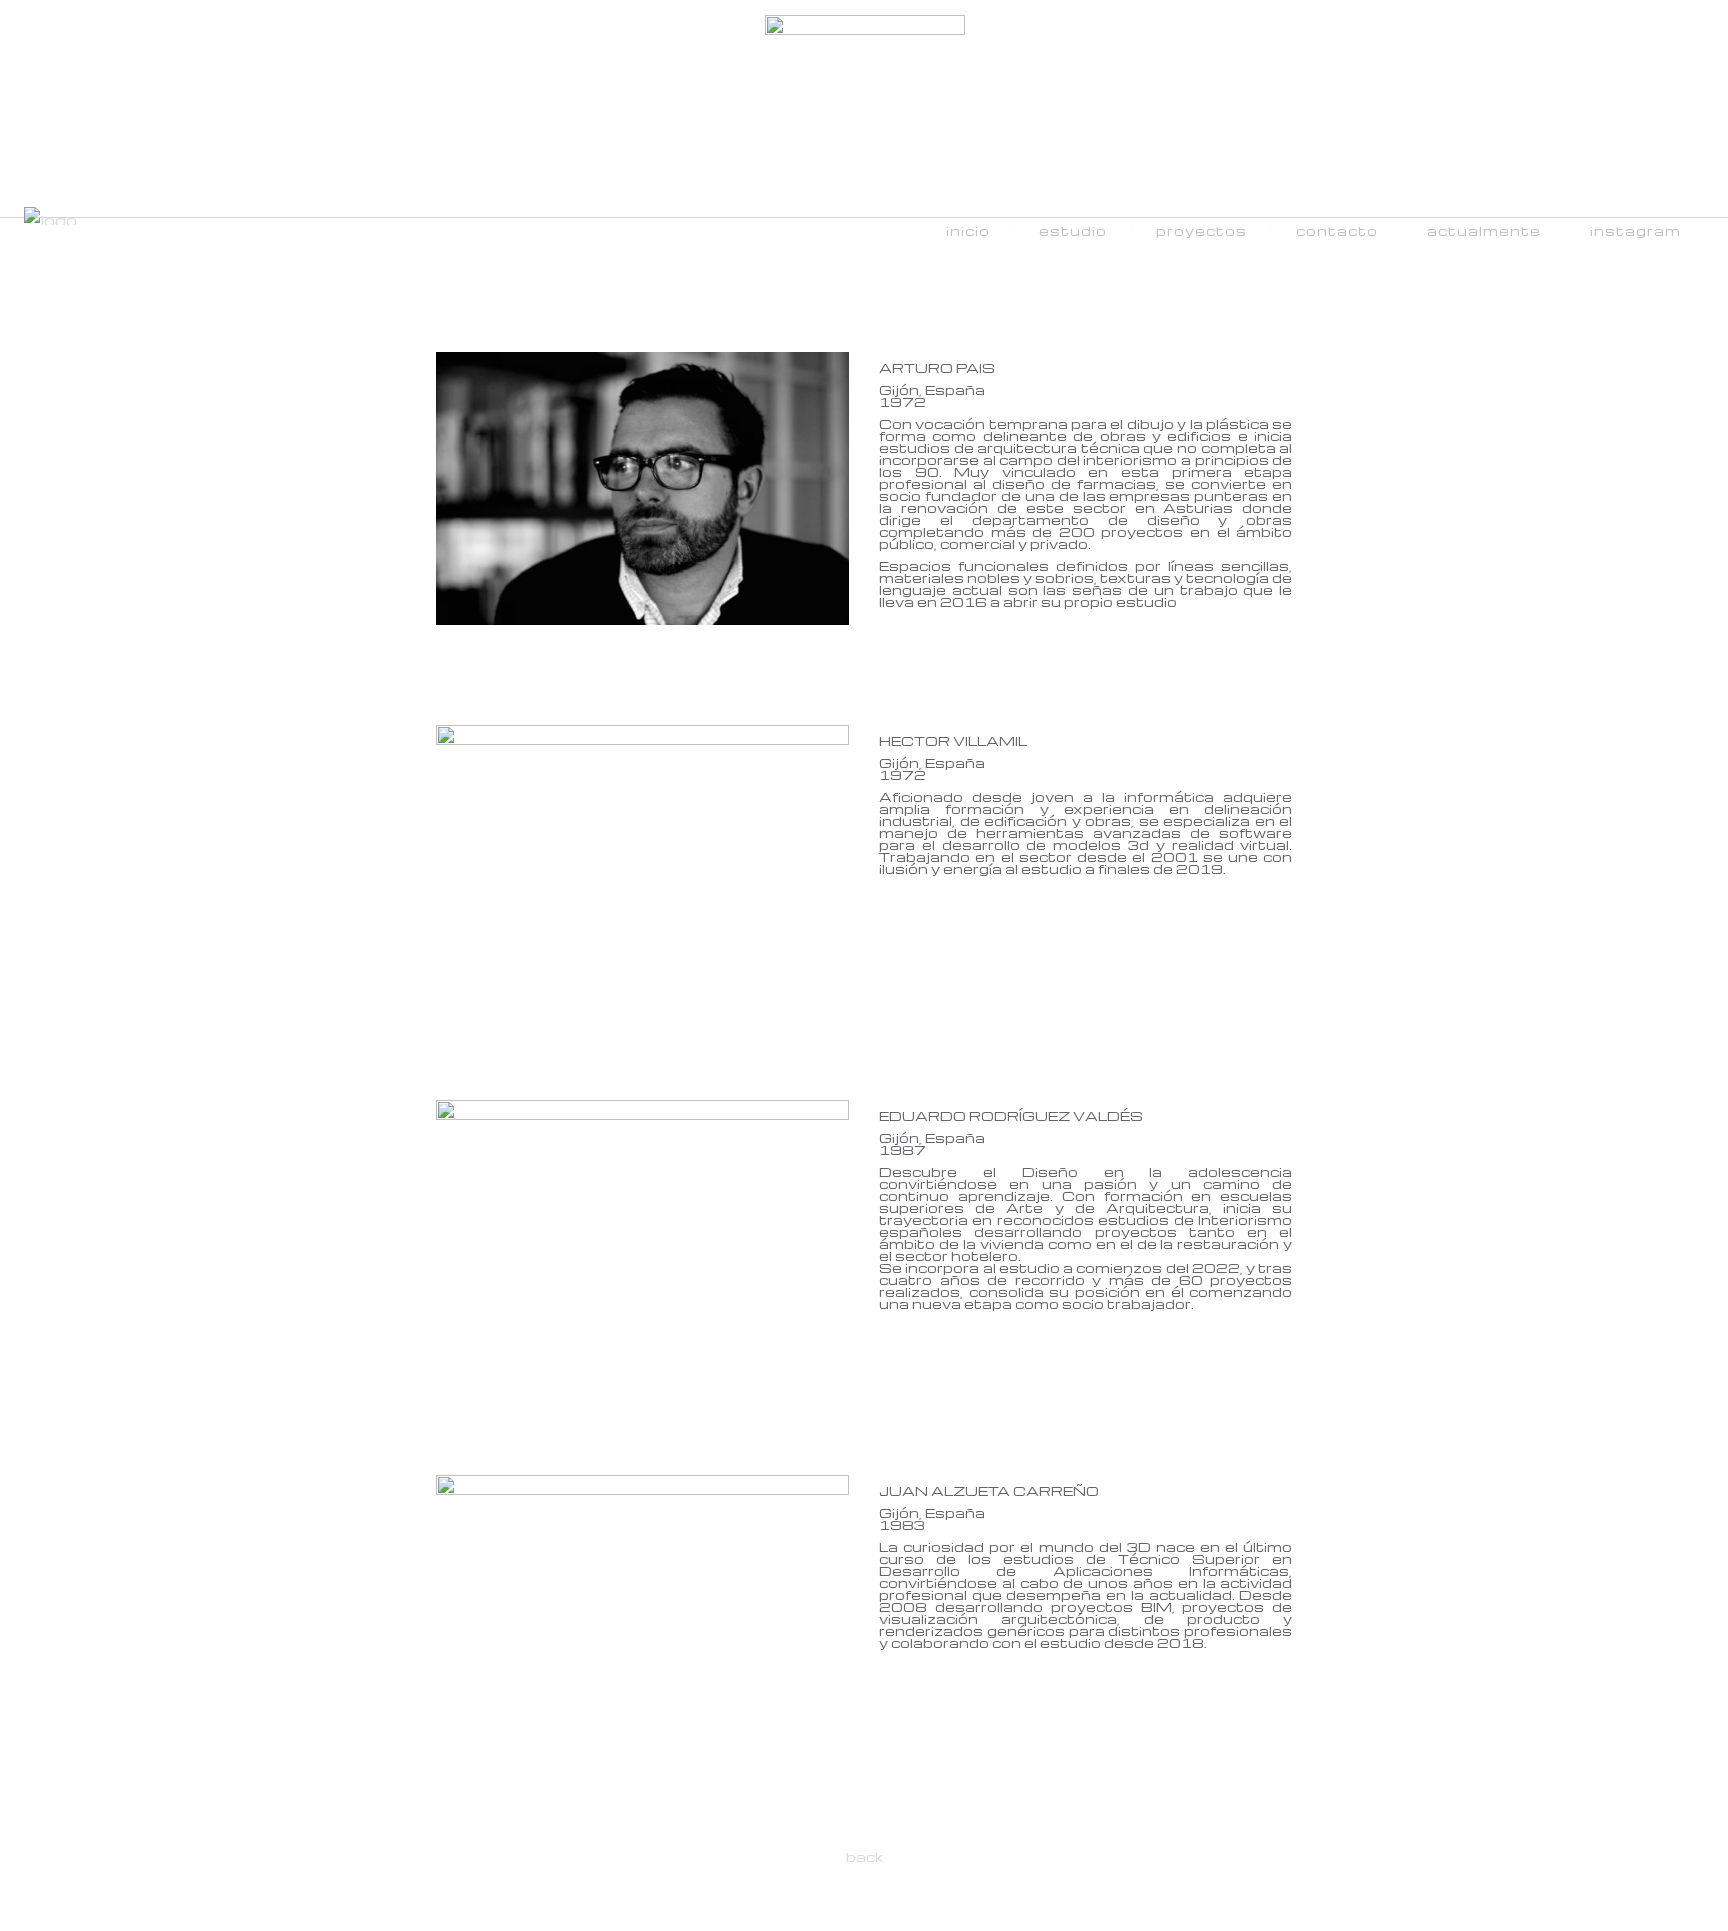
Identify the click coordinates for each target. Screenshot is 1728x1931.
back (864, 1856)
